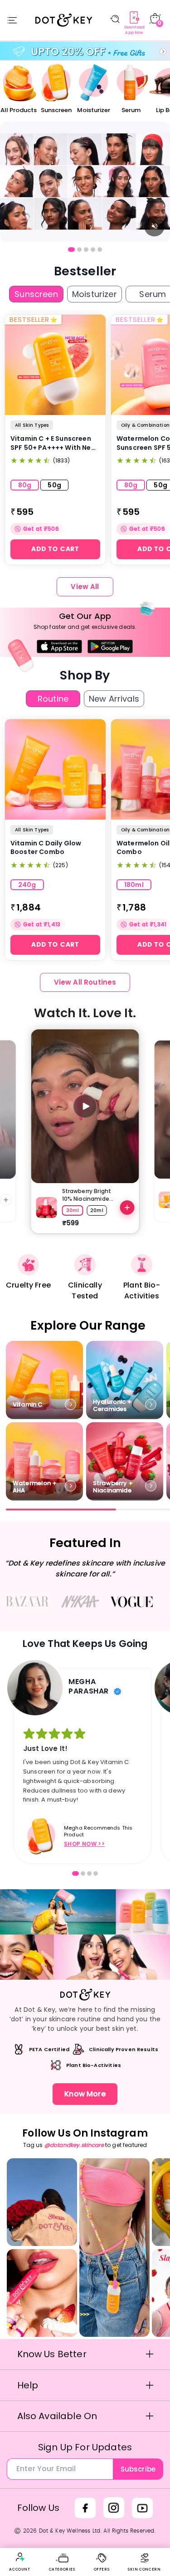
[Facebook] (85, 2508)
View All (85, 587)
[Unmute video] (154, 226)
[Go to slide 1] (71, 250)
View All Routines (85, 982)
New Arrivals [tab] (114, 699)
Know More (85, 2094)
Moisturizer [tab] (95, 294)
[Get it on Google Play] (110, 646)
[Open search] (115, 19)
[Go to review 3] (89, 1873)
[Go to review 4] (96, 1873)
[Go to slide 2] (79, 250)
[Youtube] (142, 2508)
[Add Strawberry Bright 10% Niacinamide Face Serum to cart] (127, 1208)
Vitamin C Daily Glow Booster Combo (46, 848)
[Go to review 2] (83, 1873)
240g (27, 885)
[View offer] (85, 182)
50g (54, 485)
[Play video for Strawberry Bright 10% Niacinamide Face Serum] (85, 1106)
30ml (73, 1210)
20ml (97, 1210)
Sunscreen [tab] (36, 294)
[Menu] (12, 20)
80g (25, 485)
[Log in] (20, 2557)
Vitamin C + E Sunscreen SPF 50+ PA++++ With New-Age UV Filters (55, 443)
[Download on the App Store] (59, 646)
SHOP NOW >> (84, 1844)
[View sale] (85, 51)
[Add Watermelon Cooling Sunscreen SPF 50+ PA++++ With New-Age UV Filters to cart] (6, 1200)
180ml (134, 885)
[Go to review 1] (75, 1873)
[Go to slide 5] (100, 250)
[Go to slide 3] (86, 250)
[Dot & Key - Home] (63, 20)
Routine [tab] (53, 699)
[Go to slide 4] (93, 250)
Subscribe (138, 2469)
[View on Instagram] (42, 2202)
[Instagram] (114, 2508)
